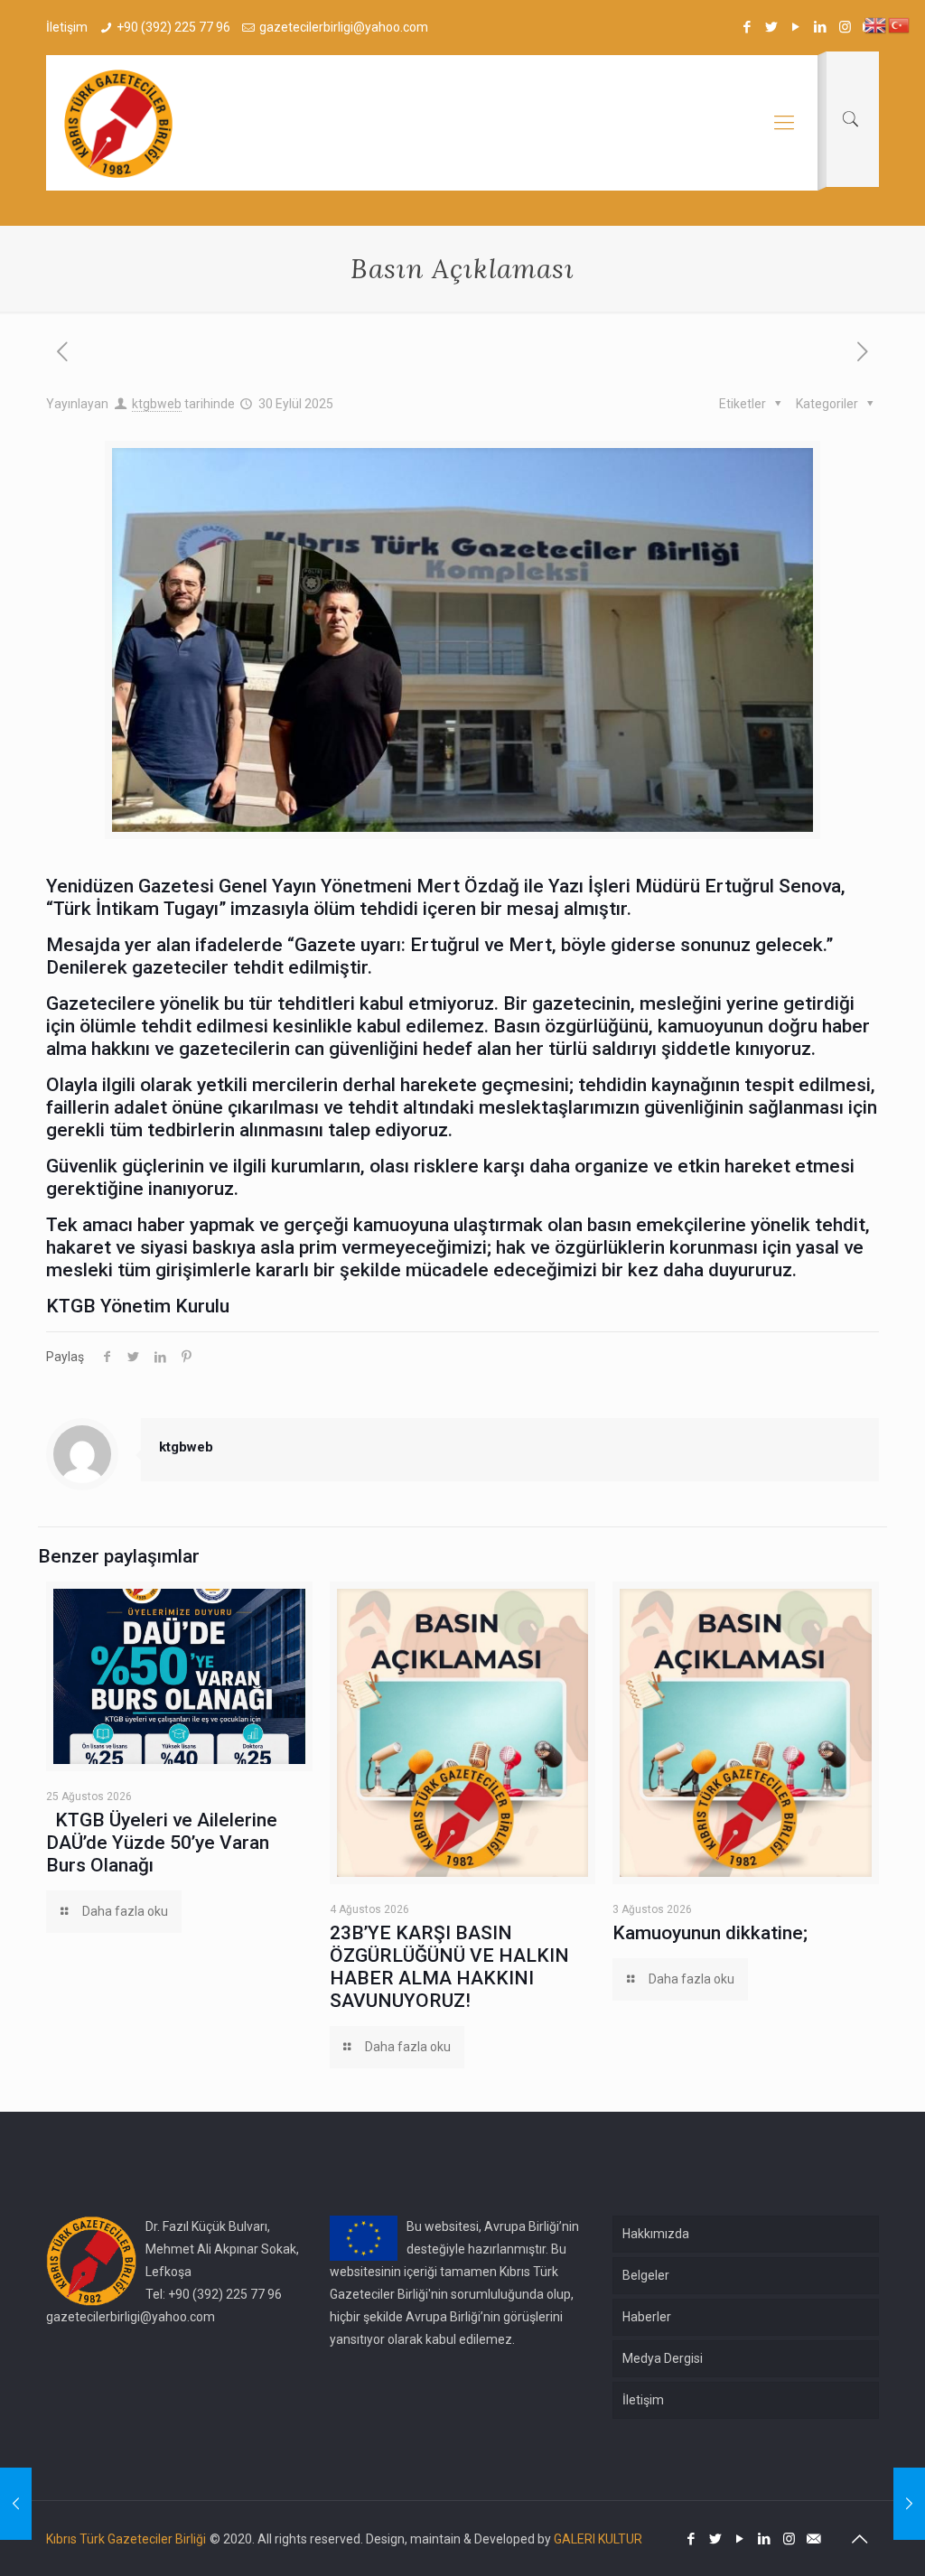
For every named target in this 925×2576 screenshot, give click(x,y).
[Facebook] (747, 27)
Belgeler (646, 2275)
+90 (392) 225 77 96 (173, 27)
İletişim (643, 2400)
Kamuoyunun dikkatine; (710, 1933)
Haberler (647, 2317)
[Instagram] (845, 27)
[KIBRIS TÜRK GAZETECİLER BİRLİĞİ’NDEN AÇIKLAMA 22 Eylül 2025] (16, 2504)
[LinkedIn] (821, 27)
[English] (876, 24)
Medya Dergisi (663, 2358)
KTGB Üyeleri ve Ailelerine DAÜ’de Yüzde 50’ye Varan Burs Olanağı (162, 1843)
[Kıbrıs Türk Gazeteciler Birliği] (118, 123)
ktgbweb (157, 404)
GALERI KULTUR (598, 2539)
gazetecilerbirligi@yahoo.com (344, 27)
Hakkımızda (656, 2234)
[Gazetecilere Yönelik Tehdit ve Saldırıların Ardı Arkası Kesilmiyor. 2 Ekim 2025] (909, 2504)
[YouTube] (796, 27)
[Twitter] (772, 27)
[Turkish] (900, 24)
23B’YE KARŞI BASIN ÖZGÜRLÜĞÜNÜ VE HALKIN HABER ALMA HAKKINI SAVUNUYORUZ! (449, 1967)
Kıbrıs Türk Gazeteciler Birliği (126, 2539)
